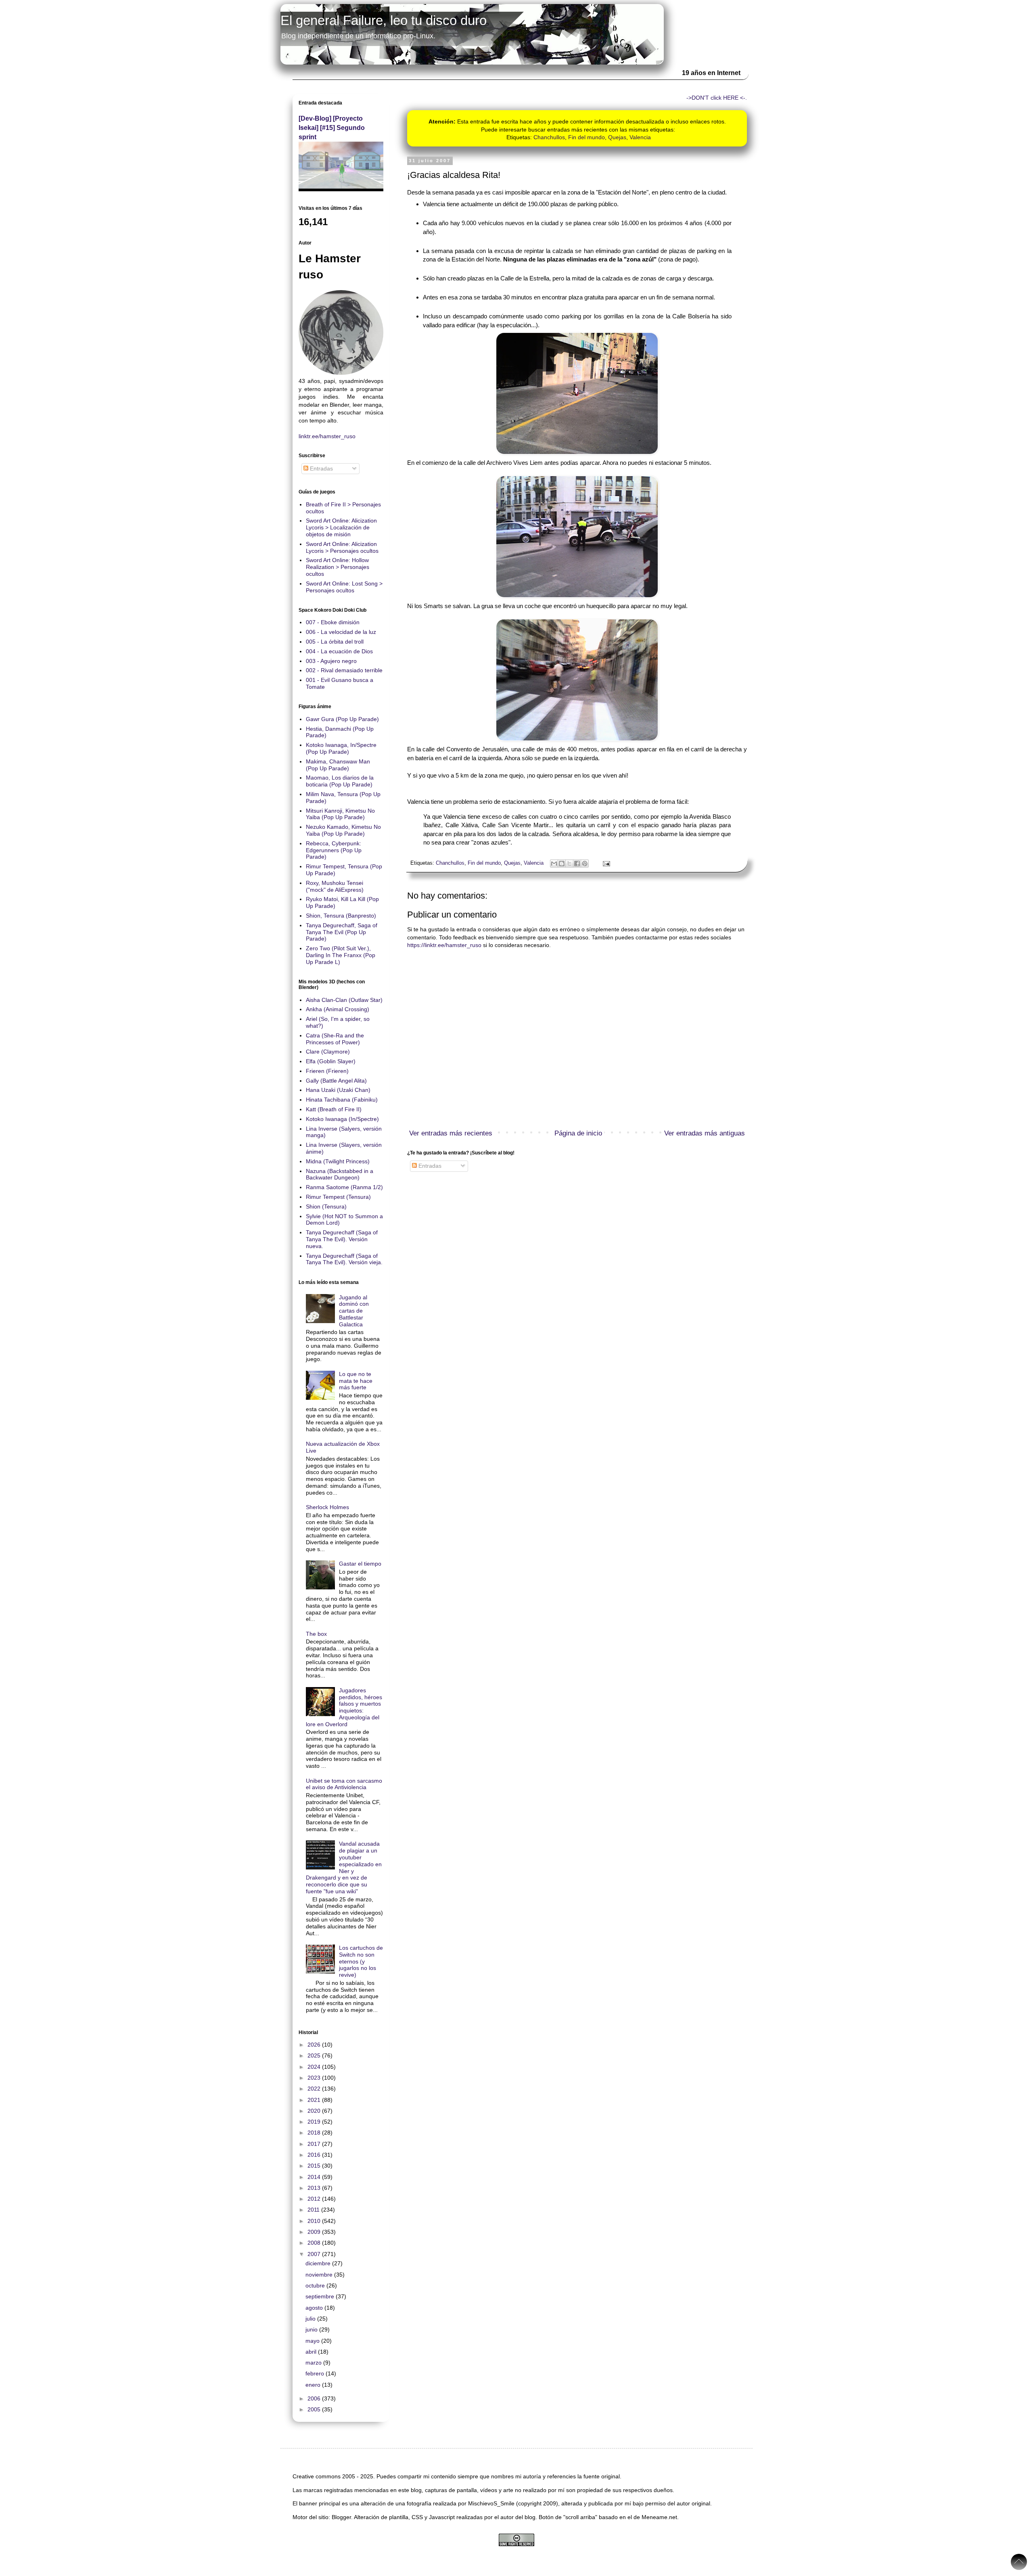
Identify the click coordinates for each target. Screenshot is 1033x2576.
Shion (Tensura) (326, 1206)
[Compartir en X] (569, 864)
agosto (315, 2308)
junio (312, 2329)
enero (314, 2385)
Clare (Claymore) (328, 1052)
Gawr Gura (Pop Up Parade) (342, 719)
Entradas (429, 1166)
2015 (315, 2166)
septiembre (321, 2296)
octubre (316, 2285)
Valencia (640, 137)
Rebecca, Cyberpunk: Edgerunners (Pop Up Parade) (334, 850)
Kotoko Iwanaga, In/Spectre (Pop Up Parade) (341, 748)
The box (316, 1634)
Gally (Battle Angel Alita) (336, 1081)
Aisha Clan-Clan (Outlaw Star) (344, 1000)
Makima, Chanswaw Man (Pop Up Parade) (338, 765)
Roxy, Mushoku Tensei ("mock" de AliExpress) (335, 886)
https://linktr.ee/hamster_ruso (444, 945)
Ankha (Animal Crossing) (338, 1009)
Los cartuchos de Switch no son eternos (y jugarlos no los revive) (361, 1961)
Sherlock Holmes (327, 1507)
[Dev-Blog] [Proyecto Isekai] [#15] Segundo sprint (332, 128)
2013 (315, 2188)
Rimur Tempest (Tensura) (338, 1197)
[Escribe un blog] (562, 864)
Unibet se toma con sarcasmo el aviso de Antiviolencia (344, 1784)
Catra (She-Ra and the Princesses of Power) (335, 1039)
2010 (315, 2221)
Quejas (617, 137)
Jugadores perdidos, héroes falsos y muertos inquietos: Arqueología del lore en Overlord (344, 1707)
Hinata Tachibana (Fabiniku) (342, 1100)
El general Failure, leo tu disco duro (384, 20)
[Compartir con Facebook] (577, 864)
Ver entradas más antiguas (705, 1133)
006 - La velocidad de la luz (341, 632)
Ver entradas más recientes (451, 1133)
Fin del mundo (587, 137)
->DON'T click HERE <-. (717, 98)
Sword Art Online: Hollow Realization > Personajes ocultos (338, 567)
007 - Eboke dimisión (333, 622)
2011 (314, 2210)
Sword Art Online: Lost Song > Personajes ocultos (344, 587)
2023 (315, 2078)
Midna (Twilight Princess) (338, 1161)
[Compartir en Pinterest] (585, 864)
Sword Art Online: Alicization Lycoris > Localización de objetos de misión (341, 527)
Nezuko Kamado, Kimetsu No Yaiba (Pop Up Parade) (343, 830)
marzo (314, 2363)
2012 (315, 2199)
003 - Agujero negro (331, 661)
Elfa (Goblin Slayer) (331, 1061)
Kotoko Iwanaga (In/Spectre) (342, 1119)
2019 (315, 2122)
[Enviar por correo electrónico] (554, 864)
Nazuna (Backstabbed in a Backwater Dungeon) (340, 1174)
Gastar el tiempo (360, 1564)
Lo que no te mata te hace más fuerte (356, 1381)
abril (312, 2352)
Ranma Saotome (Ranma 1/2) (344, 1187)
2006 (315, 2398)
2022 (315, 2089)
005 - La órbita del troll (335, 642)
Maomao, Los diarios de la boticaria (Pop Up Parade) (340, 781)
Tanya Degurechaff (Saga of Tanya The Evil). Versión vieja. (344, 1259)
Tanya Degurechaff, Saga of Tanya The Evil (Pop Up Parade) (342, 932)
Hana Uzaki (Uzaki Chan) (338, 1090)
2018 (315, 2133)
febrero (316, 2373)
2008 (315, 2243)
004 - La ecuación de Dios (339, 651)
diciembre (319, 2263)
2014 (315, 2177)
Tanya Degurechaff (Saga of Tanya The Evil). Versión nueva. (342, 1239)
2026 (315, 2045)
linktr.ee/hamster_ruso (327, 436)
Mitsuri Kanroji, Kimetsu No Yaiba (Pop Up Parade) (340, 814)
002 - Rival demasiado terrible (344, 670)
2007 (315, 2254)
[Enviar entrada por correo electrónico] (605, 863)
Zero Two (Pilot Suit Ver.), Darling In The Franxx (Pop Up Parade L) (341, 955)
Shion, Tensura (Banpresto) (341, 916)
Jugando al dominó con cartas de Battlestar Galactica (354, 1311)
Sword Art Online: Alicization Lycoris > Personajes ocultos (342, 547)
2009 (315, 2232)
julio (311, 2319)
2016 (315, 2155)
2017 (315, 2144)
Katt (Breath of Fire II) (334, 1109)
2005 (315, 2409)
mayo (313, 2341)
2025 (315, 2055)
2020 (315, 2111)
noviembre (320, 2275)
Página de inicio (578, 1133)
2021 (315, 2100)
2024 (315, 2067)
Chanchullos (549, 137)
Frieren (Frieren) (327, 1071)
